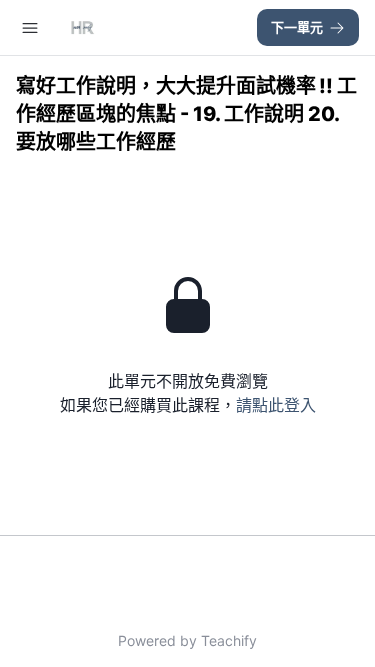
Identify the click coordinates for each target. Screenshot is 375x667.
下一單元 (297, 27)
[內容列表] (30, 28)
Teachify (229, 640)
